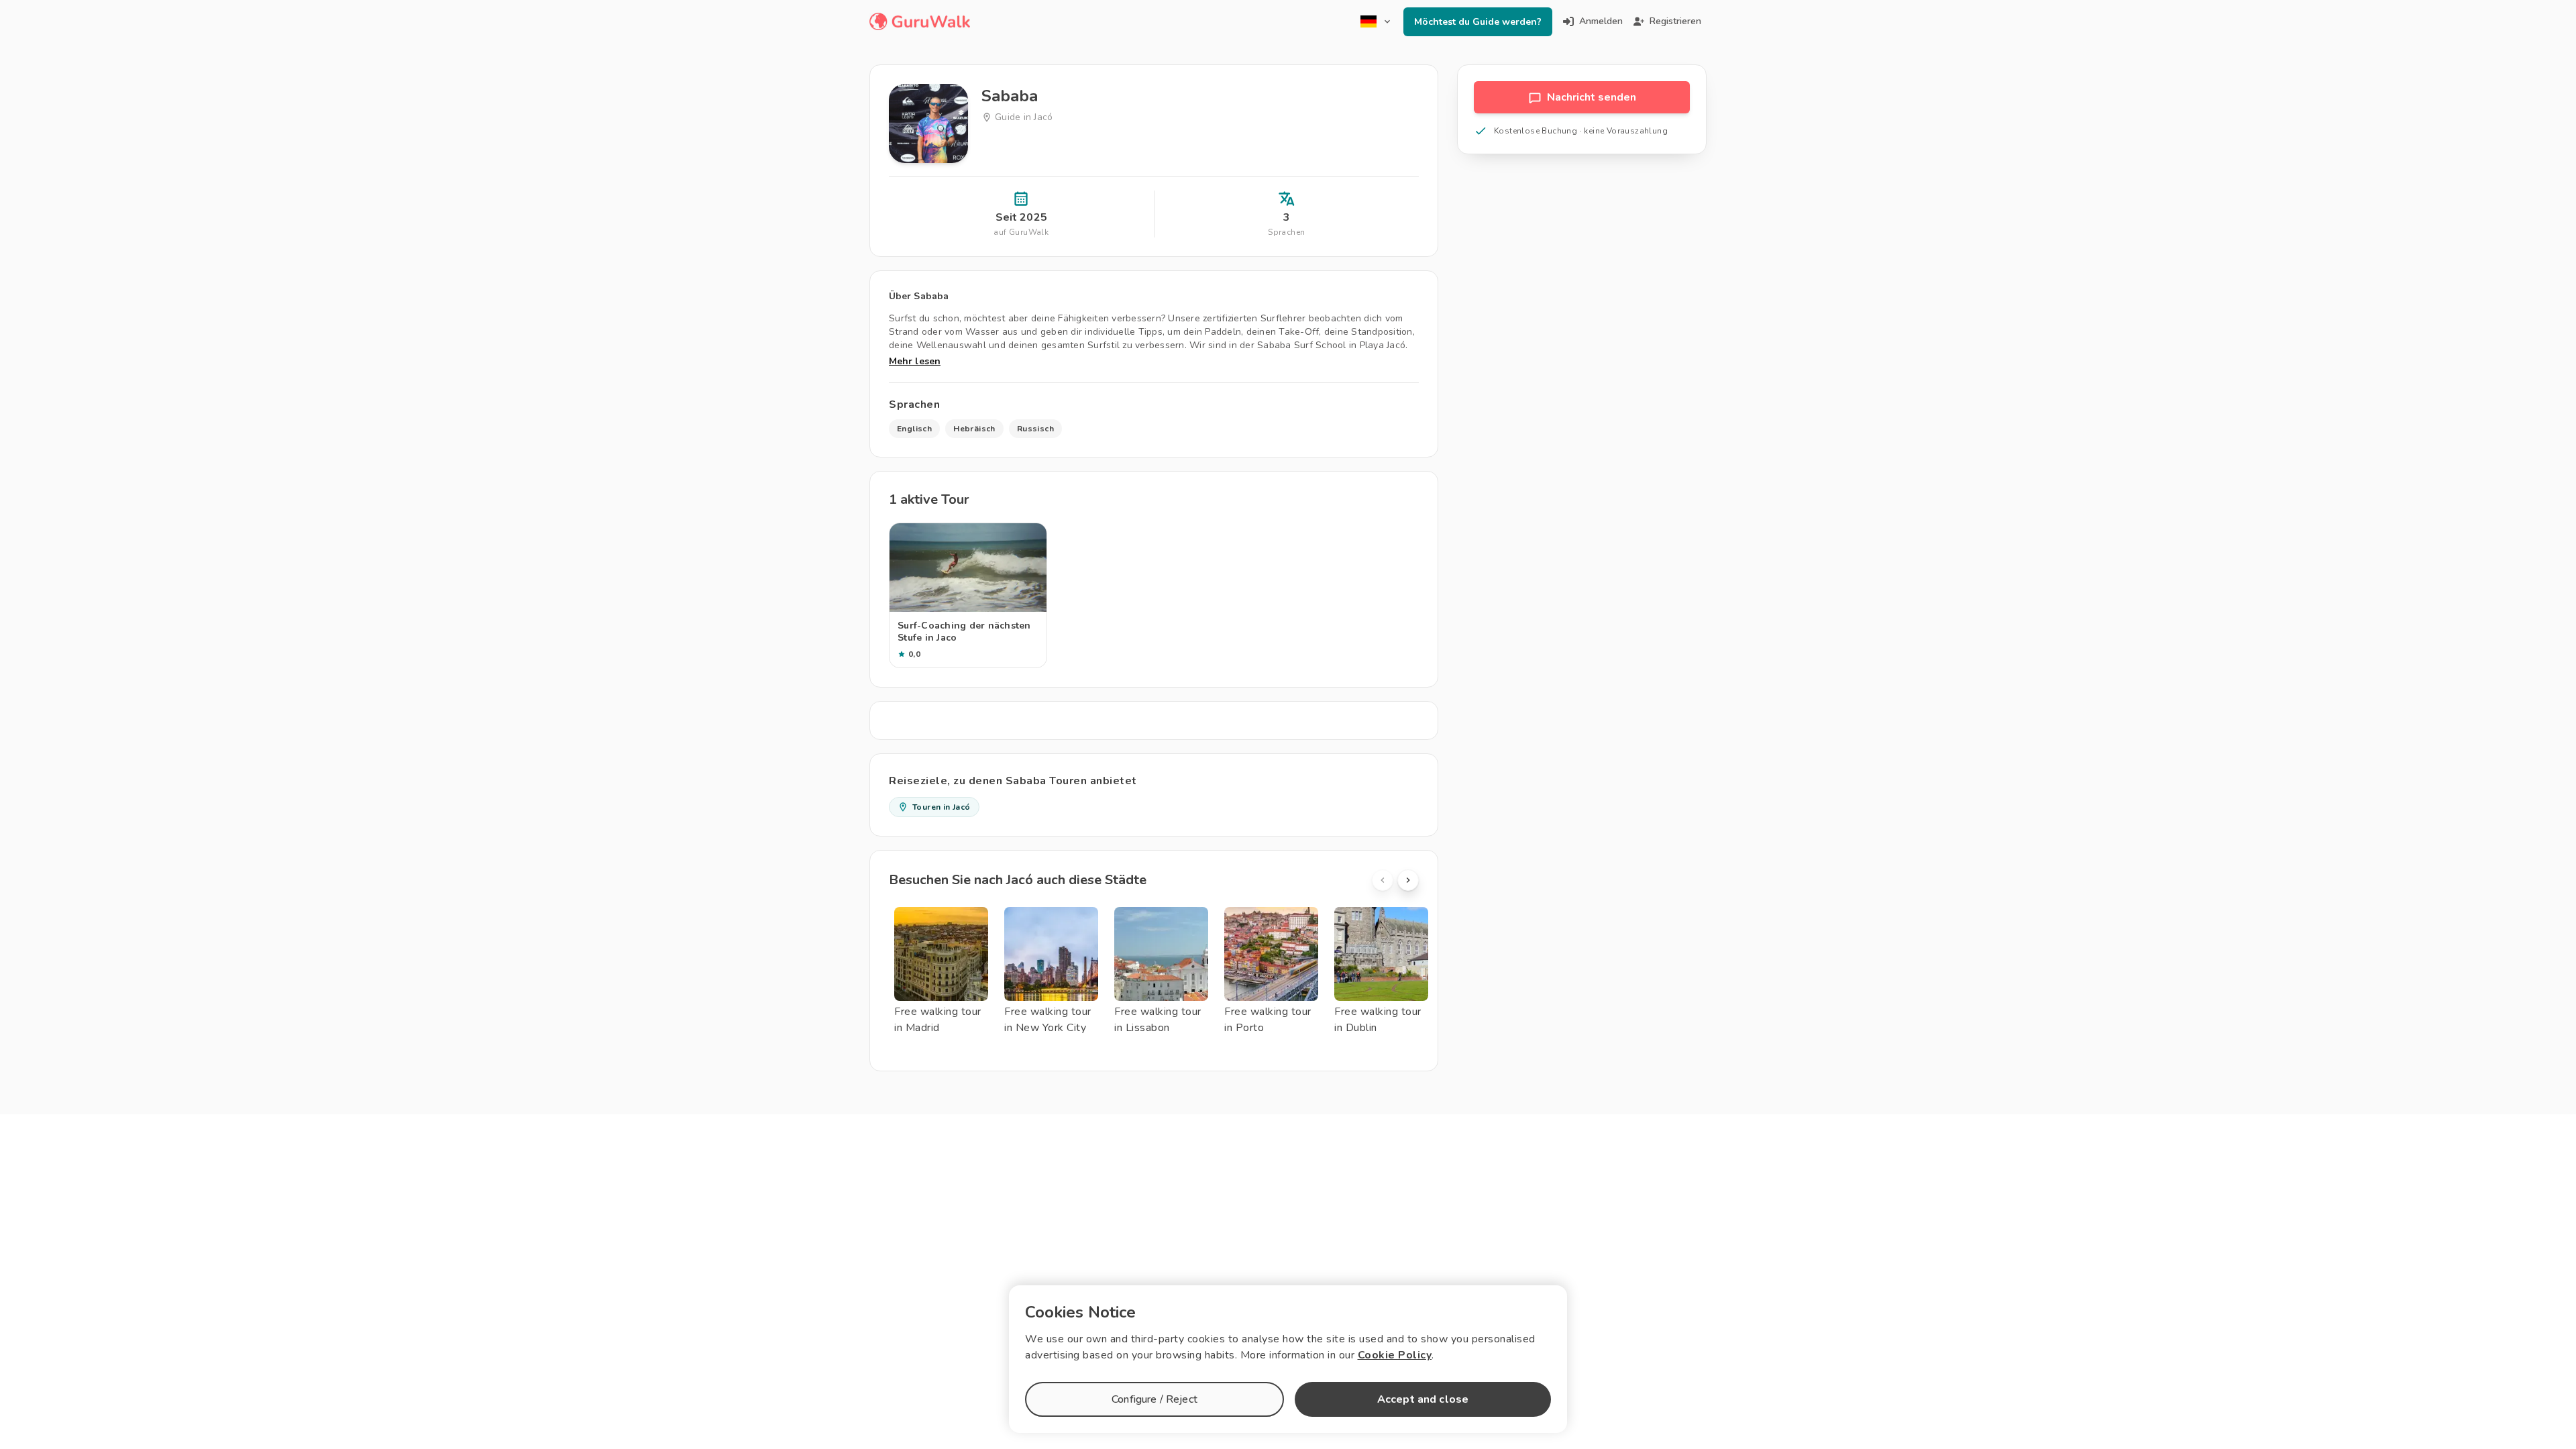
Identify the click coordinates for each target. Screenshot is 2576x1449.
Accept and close (1423, 1399)
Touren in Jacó (942, 807)
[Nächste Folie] (1408, 880)
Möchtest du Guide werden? (1478, 22)
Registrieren (1675, 21)
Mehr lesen (915, 361)
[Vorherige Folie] (1383, 880)
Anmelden (1601, 21)
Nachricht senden (1592, 97)
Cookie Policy (1395, 1355)
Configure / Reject (1155, 1399)
